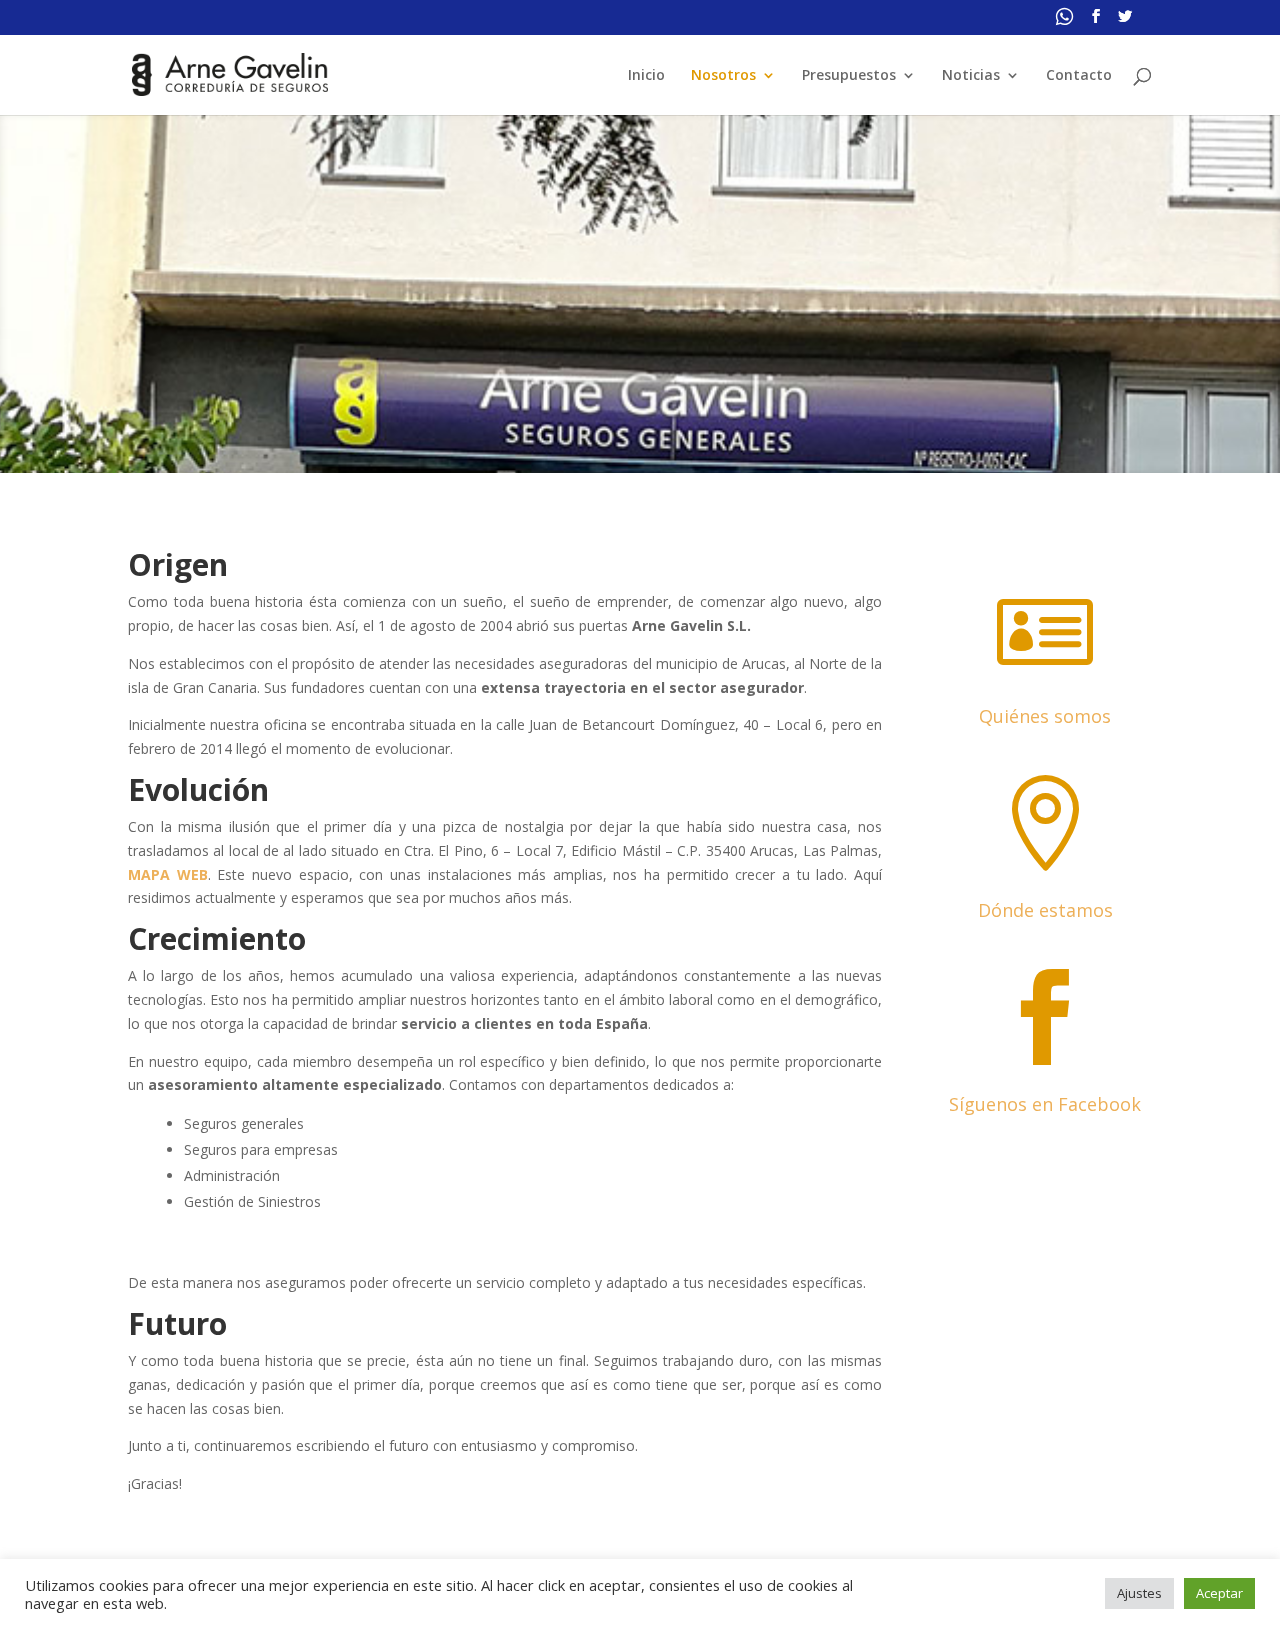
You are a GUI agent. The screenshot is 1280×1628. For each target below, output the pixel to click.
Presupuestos (849, 76)
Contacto (1079, 76)
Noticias (971, 76)
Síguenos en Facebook (1045, 1104)
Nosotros (723, 76)
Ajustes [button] (1139, 1593)
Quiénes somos (1045, 716)
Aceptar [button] (1219, 1593)
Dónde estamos (1045, 910)
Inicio (646, 76)
